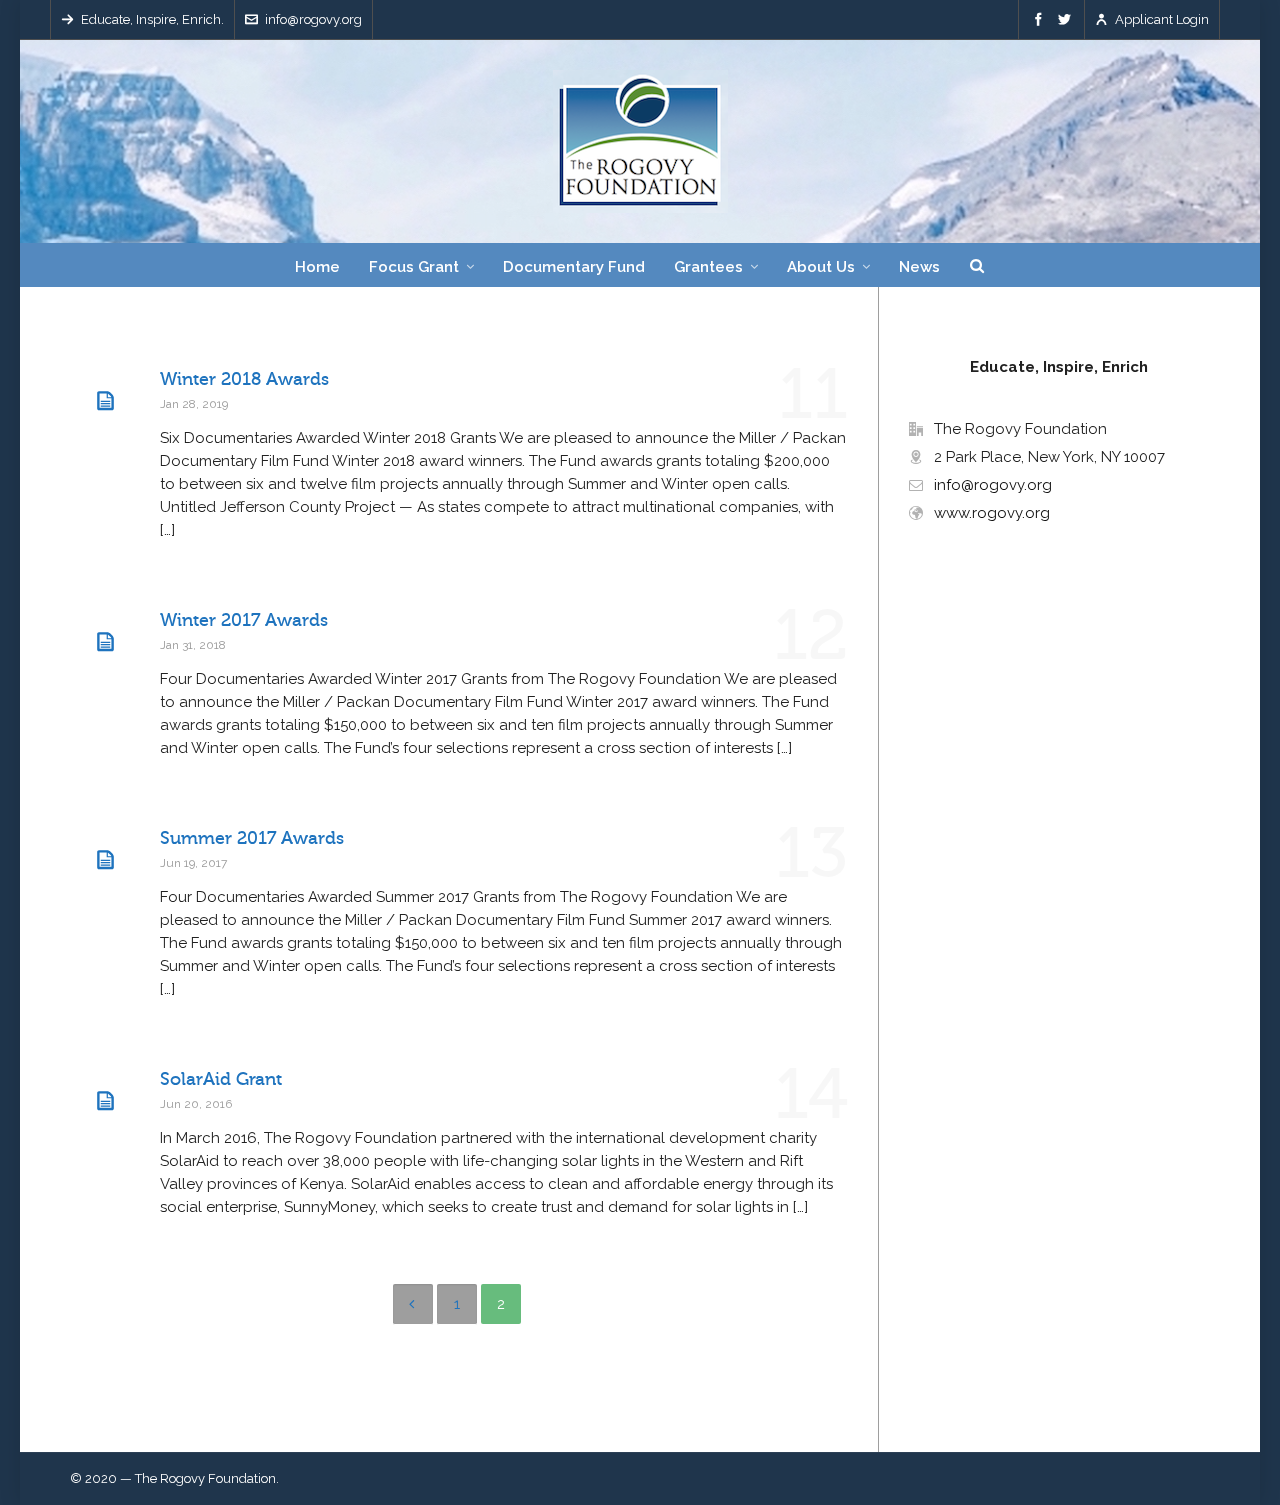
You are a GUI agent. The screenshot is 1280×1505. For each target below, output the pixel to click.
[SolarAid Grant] (105, 1101)
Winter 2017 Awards (244, 620)
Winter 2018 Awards (244, 379)
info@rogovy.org (313, 19)
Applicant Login (1162, 19)
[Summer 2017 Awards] (105, 860)
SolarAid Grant (221, 1079)
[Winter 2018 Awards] (105, 401)
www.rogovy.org (992, 513)
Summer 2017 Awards (252, 838)
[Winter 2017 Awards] (105, 642)
